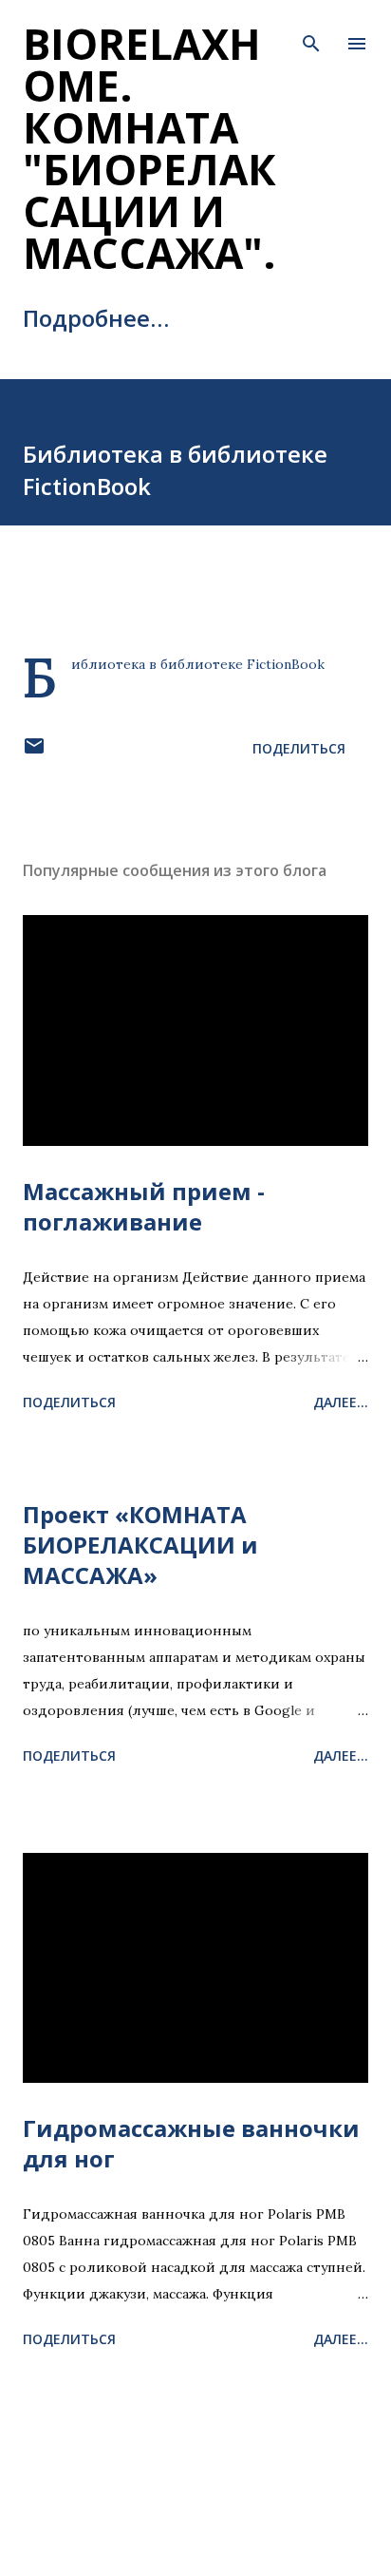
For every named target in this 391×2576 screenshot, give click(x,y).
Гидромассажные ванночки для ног (191, 2143)
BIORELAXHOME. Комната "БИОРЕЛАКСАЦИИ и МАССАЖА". (149, 148)
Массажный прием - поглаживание (144, 1206)
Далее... (341, 1402)
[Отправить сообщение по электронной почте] (34, 752)
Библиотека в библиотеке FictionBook (198, 664)
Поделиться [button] (299, 748)
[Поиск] (311, 34)
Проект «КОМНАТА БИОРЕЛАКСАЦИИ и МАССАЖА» (140, 1545)
